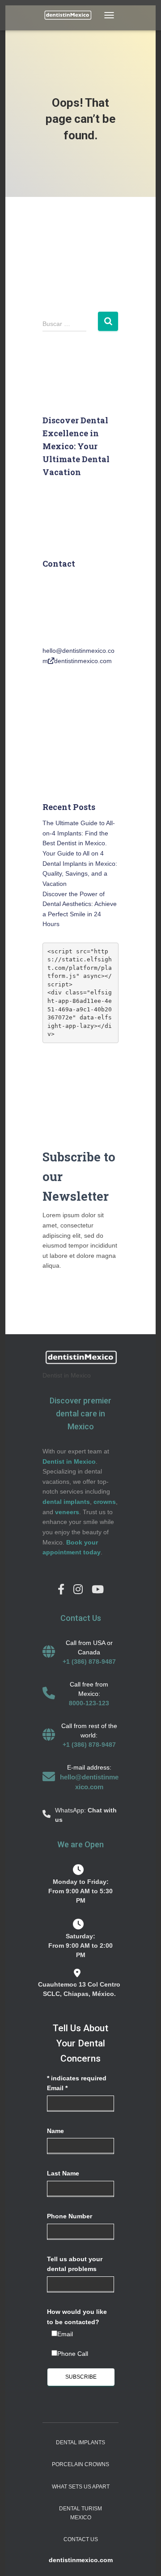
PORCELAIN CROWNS (80, 2464)
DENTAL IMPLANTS (80, 2442)
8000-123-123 (89, 1703)
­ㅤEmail (65, 2334)
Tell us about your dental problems (75, 2264)
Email (57, 2088)
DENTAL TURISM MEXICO (80, 2513)
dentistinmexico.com (83, 661)
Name (55, 2131)
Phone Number (70, 2216)
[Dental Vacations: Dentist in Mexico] (71, 15)
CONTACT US (81, 2539)
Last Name (63, 2173)
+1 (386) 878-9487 (89, 1662)
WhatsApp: (71, 1810)
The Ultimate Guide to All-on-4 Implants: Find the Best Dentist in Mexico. (79, 833)
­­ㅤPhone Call (73, 2354)
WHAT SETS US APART (81, 2487)
